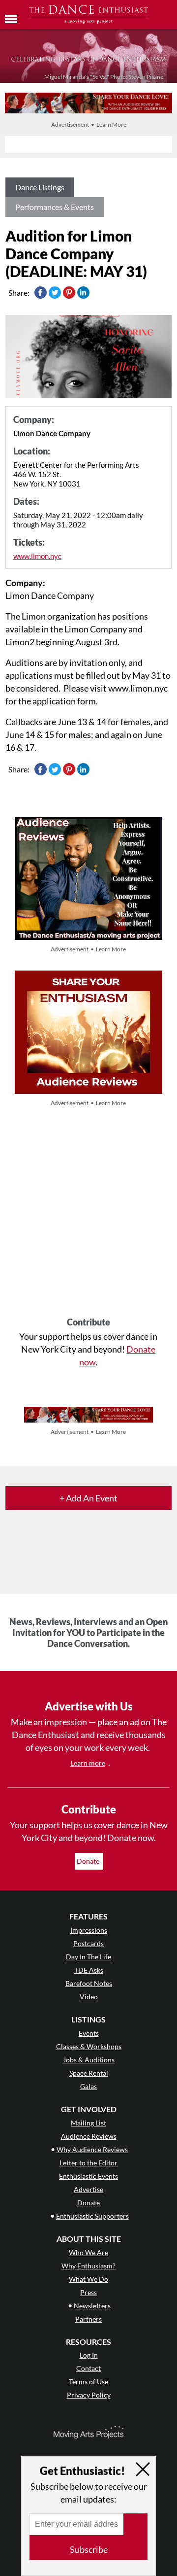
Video (89, 1997)
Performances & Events (55, 207)
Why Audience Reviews (92, 2149)
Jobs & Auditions (89, 2060)
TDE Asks (89, 1970)
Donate (89, 1861)
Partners (88, 2319)
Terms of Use (88, 2382)
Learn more (88, 1763)
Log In (89, 2355)
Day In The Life (88, 1957)
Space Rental (89, 2073)
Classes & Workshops (89, 2046)
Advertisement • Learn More (89, 124)
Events (89, 2033)
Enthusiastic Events (88, 2176)
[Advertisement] (88, 1213)
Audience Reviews (89, 2136)
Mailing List (88, 2123)
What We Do (88, 2279)
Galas (88, 2086)
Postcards (88, 1943)
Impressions (89, 1930)
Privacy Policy (89, 2395)
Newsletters (92, 2306)
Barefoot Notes (89, 1983)
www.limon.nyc (37, 556)
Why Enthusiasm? (88, 2266)
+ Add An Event (88, 1498)
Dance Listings (40, 187)
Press (88, 2292)
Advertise (88, 2189)
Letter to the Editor (88, 2163)
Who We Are (88, 2252)
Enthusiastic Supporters (92, 2216)
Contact (88, 2368)
